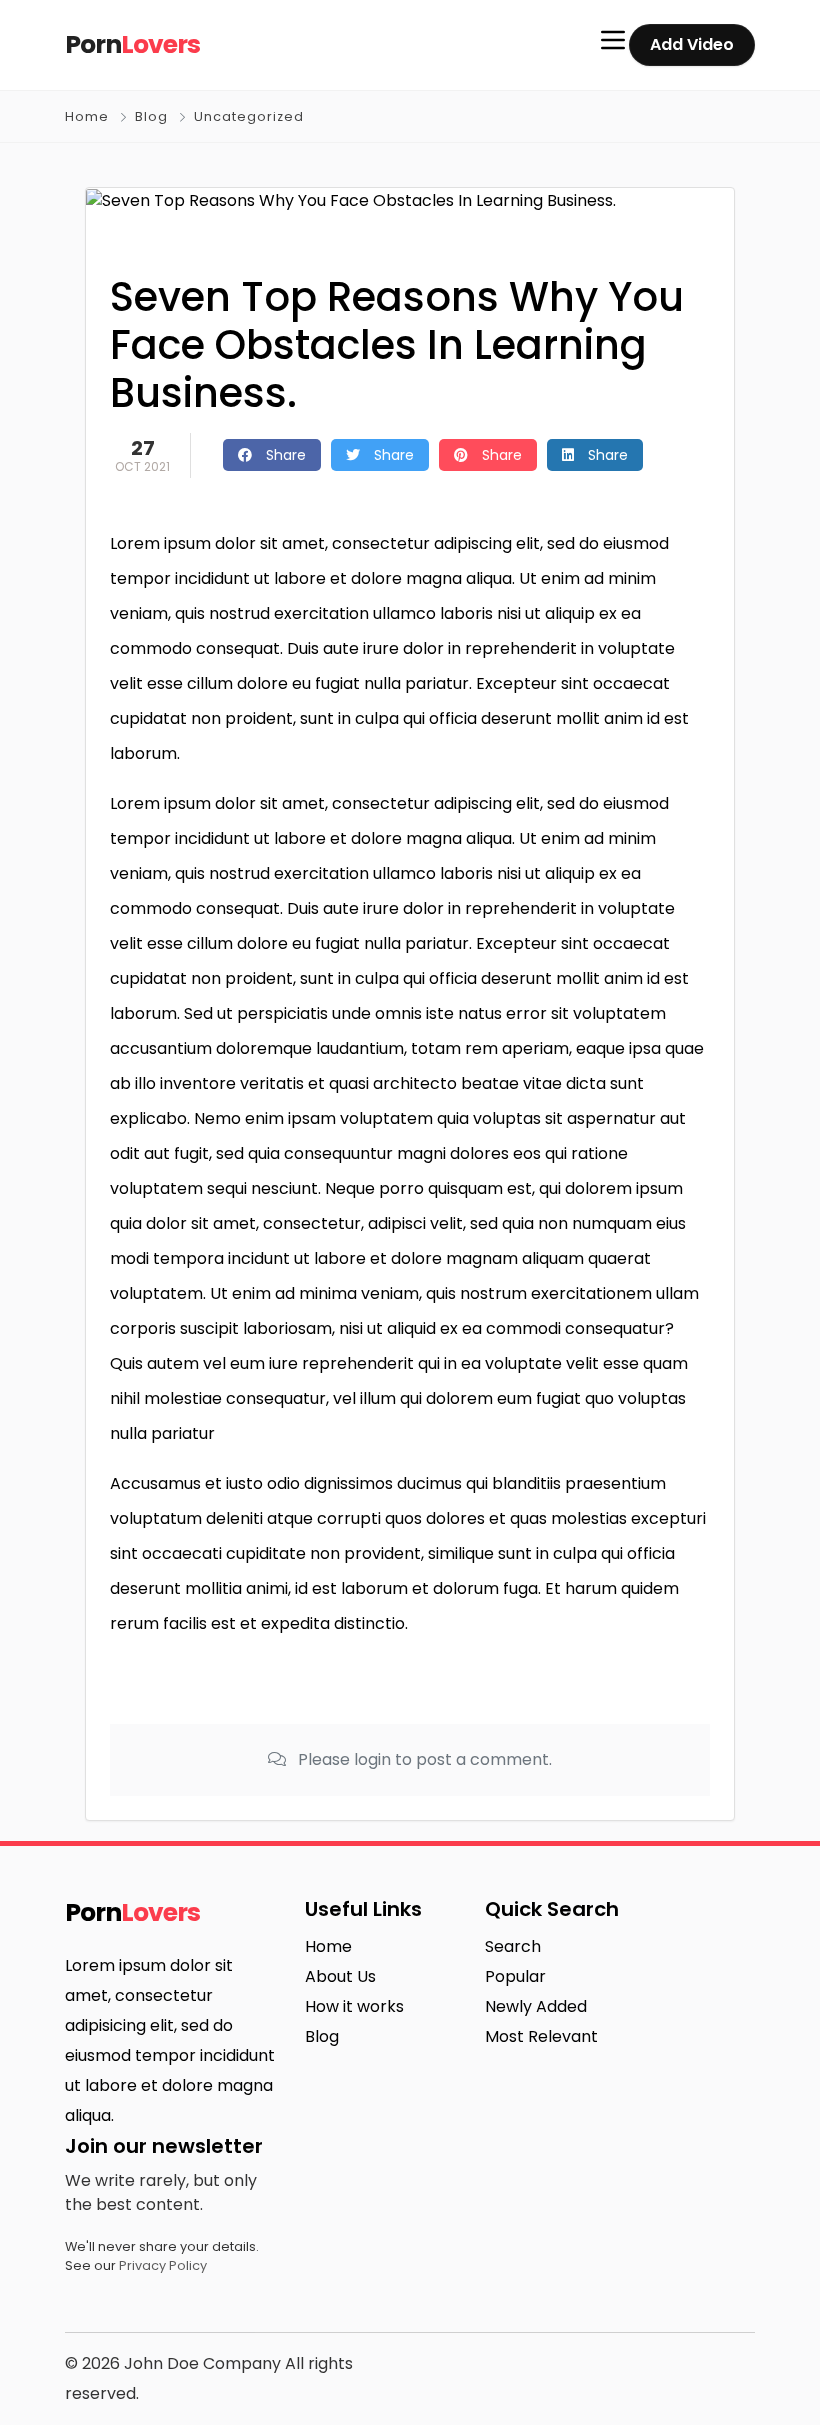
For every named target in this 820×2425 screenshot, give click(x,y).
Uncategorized (249, 116)
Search (513, 1946)
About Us (340, 1976)
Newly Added (536, 2006)
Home (87, 116)
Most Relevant (541, 2036)
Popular (515, 1976)
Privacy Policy (163, 2265)
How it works (354, 2006)
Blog (151, 116)
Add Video (692, 44)
